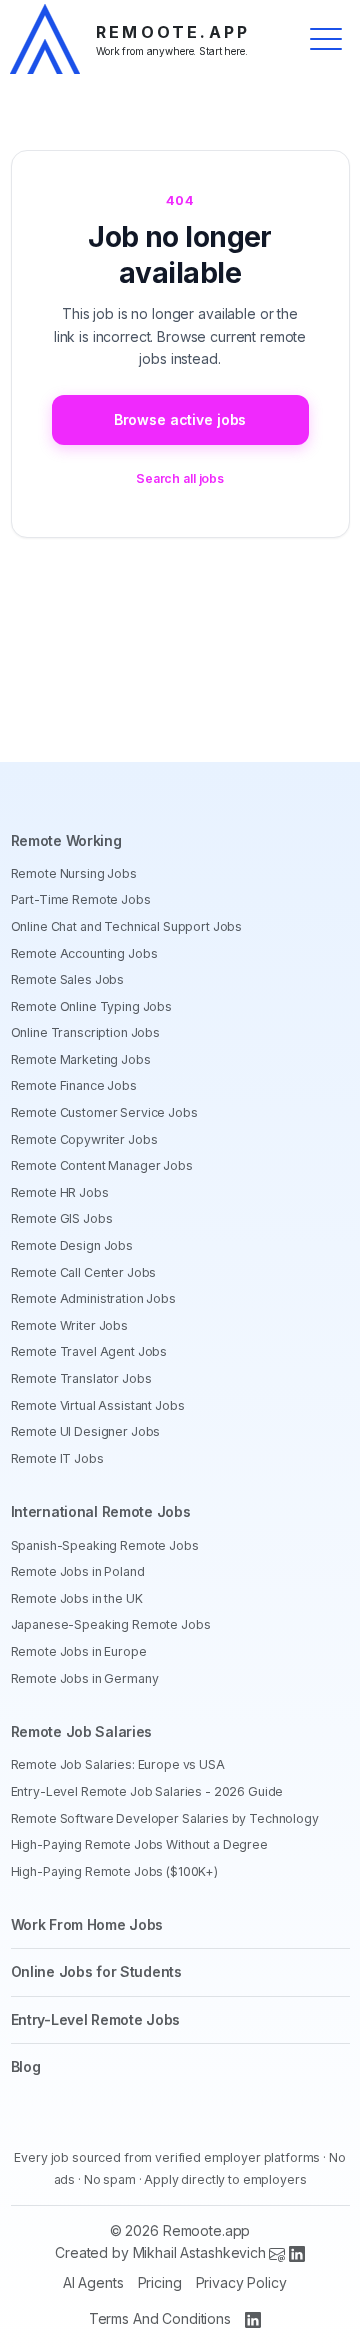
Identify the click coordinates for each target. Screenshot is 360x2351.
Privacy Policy (241, 2282)
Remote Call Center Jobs (84, 1272)
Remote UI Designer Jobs (86, 1431)
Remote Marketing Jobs (81, 1059)
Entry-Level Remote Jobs (96, 2019)
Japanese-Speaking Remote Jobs (111, 1624)
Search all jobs (180, 478)
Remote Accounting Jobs (84, 953)
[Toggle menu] (326, 39)
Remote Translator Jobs (81, 1378)
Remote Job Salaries (82, 1731)
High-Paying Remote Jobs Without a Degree (139, 1844)
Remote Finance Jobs (74, 1085)
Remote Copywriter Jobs (84, 1139)
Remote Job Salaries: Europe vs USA (118, 1764)
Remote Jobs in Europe (79, 1651)
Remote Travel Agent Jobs (89, 1351)
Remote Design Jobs (72, 1245)
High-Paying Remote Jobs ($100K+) (115, 1871)
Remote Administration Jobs (93, 1298)
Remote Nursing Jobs (74, 873)
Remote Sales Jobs (68, 979)
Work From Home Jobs (87, 1924)
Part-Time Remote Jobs (81, 899)
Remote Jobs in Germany (85, 1678)
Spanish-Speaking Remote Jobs (105, 1545)
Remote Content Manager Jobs (102, 1165)
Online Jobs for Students (96, 1971)
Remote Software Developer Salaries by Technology (165, 1818)
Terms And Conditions (160, 2318)
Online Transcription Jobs (86, 1032)
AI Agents (93, 2282)
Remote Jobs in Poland (78, 1571)
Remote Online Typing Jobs (92, 1006)
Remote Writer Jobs (69, 1325)
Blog (26, 2066)
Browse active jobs (180, 419)
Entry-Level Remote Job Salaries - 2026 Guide (147, 1791)
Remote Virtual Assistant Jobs (98, 1405)
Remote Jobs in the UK (77, 1598)
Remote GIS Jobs (62, 1218)
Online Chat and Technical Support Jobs (127, 926)
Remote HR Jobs (60, 1192)
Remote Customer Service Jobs (104, 1112)
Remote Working (66, 840)
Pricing (160, 2282)
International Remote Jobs (101, 1511)
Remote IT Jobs (57, 1458)
